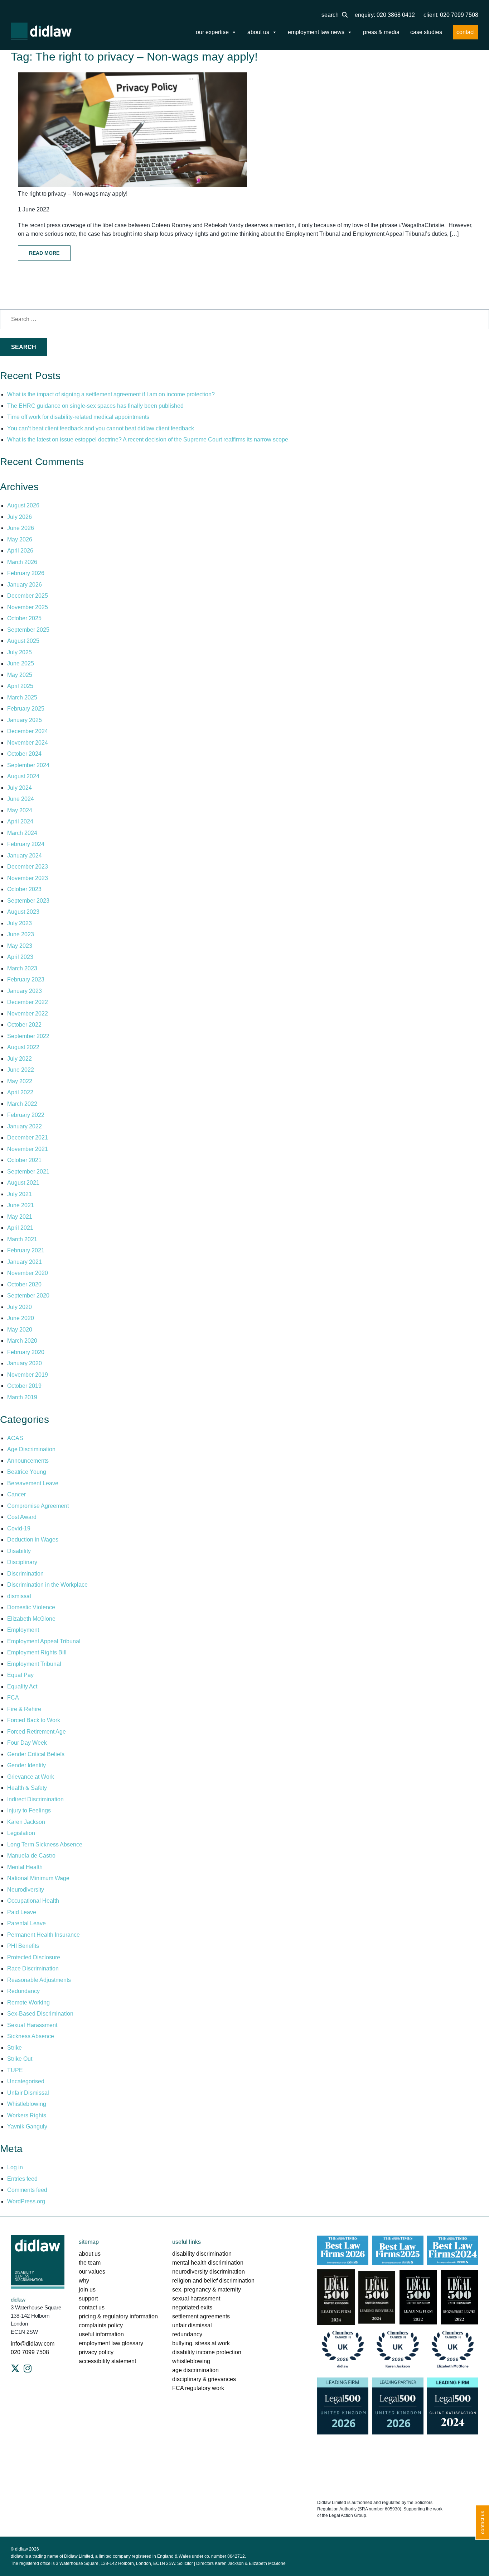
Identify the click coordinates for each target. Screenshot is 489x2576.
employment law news (316, 32)
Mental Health (25, 1867)
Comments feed (27, 2190)
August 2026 (23, 505)
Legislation (21, 1833)
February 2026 (26, 573)
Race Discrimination (33, 1968)
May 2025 (20, 675)
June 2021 (21, 1205)
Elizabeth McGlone (31, 1619)
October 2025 (24, 618)
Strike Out (20, 2059)
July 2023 (20, 923)
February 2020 (26, 1352)
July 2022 (20, 1059)
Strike (14, 2048)
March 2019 (22, 1397)
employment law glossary (111, 2343)
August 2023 (23, 912)
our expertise (212, 32)
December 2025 (28, 596)
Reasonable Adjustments (39, 1980)
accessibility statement (107, 2361)
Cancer (16, 1494)
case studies (426, 32)
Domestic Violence (31, 1607)
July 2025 (20, 652)
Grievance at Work (31, 1777)
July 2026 (20, 517)
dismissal (19, 1596)
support (88, 2298)
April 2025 (20, 686)
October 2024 (24, 754)
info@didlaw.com (33, 2344)
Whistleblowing (27, 2104)
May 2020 (20, 1330)
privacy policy (96, 2352)
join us (87, 2290)
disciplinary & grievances (204, 2379)
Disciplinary (22, 1562)
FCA (13, 1698)
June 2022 (21, 1070)
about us (258, 32)
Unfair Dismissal (28, 2093)
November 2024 (28, 743)
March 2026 (22, 562)
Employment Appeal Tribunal (44, 1641)
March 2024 (22, 833)
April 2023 (20, 957)
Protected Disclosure (34, 1957)
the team (90, 2263)
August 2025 (23, 641)
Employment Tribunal (34, 1664)
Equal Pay (20, 1675)
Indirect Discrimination (35, 1799)
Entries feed (22, 2179)
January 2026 (25, 585)
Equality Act (22, 1686)
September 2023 (28, 901)
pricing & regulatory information (118, 2316)
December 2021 (28, 1138)
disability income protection (207, 2352)
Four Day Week (27, 1743)
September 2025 (28, 630)
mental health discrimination (208, 2263)
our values (92, 2272)
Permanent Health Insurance (43, 1935)
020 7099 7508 (30, 2352)
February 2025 (26, 709)
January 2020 (25, 1363)
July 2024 (20, 788)
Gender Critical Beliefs (36, 1754)
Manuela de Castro (31, 1856)
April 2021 (20, 1228)
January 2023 (25, 991)
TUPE (15, 2070)
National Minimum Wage (38, 1878)
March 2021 (22, 1239)
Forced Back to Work (34, 1720)
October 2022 (24, 1025)
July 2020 (20, 1307)
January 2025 (25, 720)
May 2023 (20, 946)
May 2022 (20, 1081)
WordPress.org (26, 2201)
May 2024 (20, 810)
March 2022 (22, 1104)
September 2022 (28, 1036)
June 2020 (21, 1318)
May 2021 (20, 1217)
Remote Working (28, 2003)
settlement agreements (201, 2316)
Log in (15, 2167)
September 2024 (28, 765)
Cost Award (22, 1517)
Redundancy (23, 1991)
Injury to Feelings (29, 1810)
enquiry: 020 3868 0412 (385, 15)
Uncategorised (26, 2081)
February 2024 (26, 844)
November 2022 (28, 1014)
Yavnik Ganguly (27, 2126)
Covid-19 (19, 1528)
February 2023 (26, 979)
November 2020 (28, 1273)
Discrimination (25, 1574)
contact (466, 32)
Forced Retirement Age (37, 1732)
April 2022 (20, 1092)
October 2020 (24, 1284)
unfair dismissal (192, 2325)
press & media (381, 32)
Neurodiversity (26, 1890)
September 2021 (28, 1172)
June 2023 (21, 934)
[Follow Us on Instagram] (28, 2369)
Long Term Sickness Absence (45, 1844)
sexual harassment (196, 2298)
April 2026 (20, 551)
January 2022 (25, 1126)
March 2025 (22, 697)
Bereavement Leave (33, 1483)
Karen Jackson (26, 1822)
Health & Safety (27, 1788)
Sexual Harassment (32, 2025)
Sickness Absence (31, 2036)
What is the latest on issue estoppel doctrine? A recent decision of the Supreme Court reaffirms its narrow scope (148, 439)
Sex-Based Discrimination (40, 2014)
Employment (23, 1630)
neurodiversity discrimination (209, 2272)
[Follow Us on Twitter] (15, 2369)
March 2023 (22, 968)
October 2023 (24, 889)
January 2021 (25, 1262)
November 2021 (28, 1149)
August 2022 (23, 1047)
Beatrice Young (27, 1472)
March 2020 (22, 1341)
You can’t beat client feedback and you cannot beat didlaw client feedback (101, 428)
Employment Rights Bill (37, 1652)
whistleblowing (191, 2361)
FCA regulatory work (199, 2388)
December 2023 (28, 867)
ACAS (15, 1438)
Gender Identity (26, 1765)
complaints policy (101, 2325)
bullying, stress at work (201, 2343)
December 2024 (28, 731)
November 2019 (28, 1375)
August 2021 (23, 1183)
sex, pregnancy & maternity (207, 2290)
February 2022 (26, 1115)
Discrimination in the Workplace (47, 1585)
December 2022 (28, 1002)
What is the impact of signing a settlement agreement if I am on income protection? (111, 394)
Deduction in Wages (33, 1540)
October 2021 (24, 1160)
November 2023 (28, 878)
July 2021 (20, 1194)
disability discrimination (202, 2254)
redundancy (187, 2334)
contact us (92, 2307)
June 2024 (21, 799)
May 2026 (20, 539)
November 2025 (28, 607)
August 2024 (23, 776)
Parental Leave (26, 1923)
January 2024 (25, 856)
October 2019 (24, 1386)
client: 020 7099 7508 (451, 15)
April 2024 (20, 821)
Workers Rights (27, 2115)
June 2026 (21, 528)
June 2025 (21, 663)
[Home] (41, 31)
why (84, 2281)
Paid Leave (22, 1912)
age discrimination (195, 2370)
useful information (101, 2334)
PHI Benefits (23, 1946)
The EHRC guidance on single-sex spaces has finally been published (95, 406)
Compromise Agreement (38, 1506)
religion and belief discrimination (213, 2281)
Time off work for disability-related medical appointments (79, 417)
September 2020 (28, 1296)
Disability (19, 1551)
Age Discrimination (31, 1449)
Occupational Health (33, 1901)
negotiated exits (192, 2307)
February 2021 (26, 1250)
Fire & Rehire (24, 1709)
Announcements (28, 1461)
